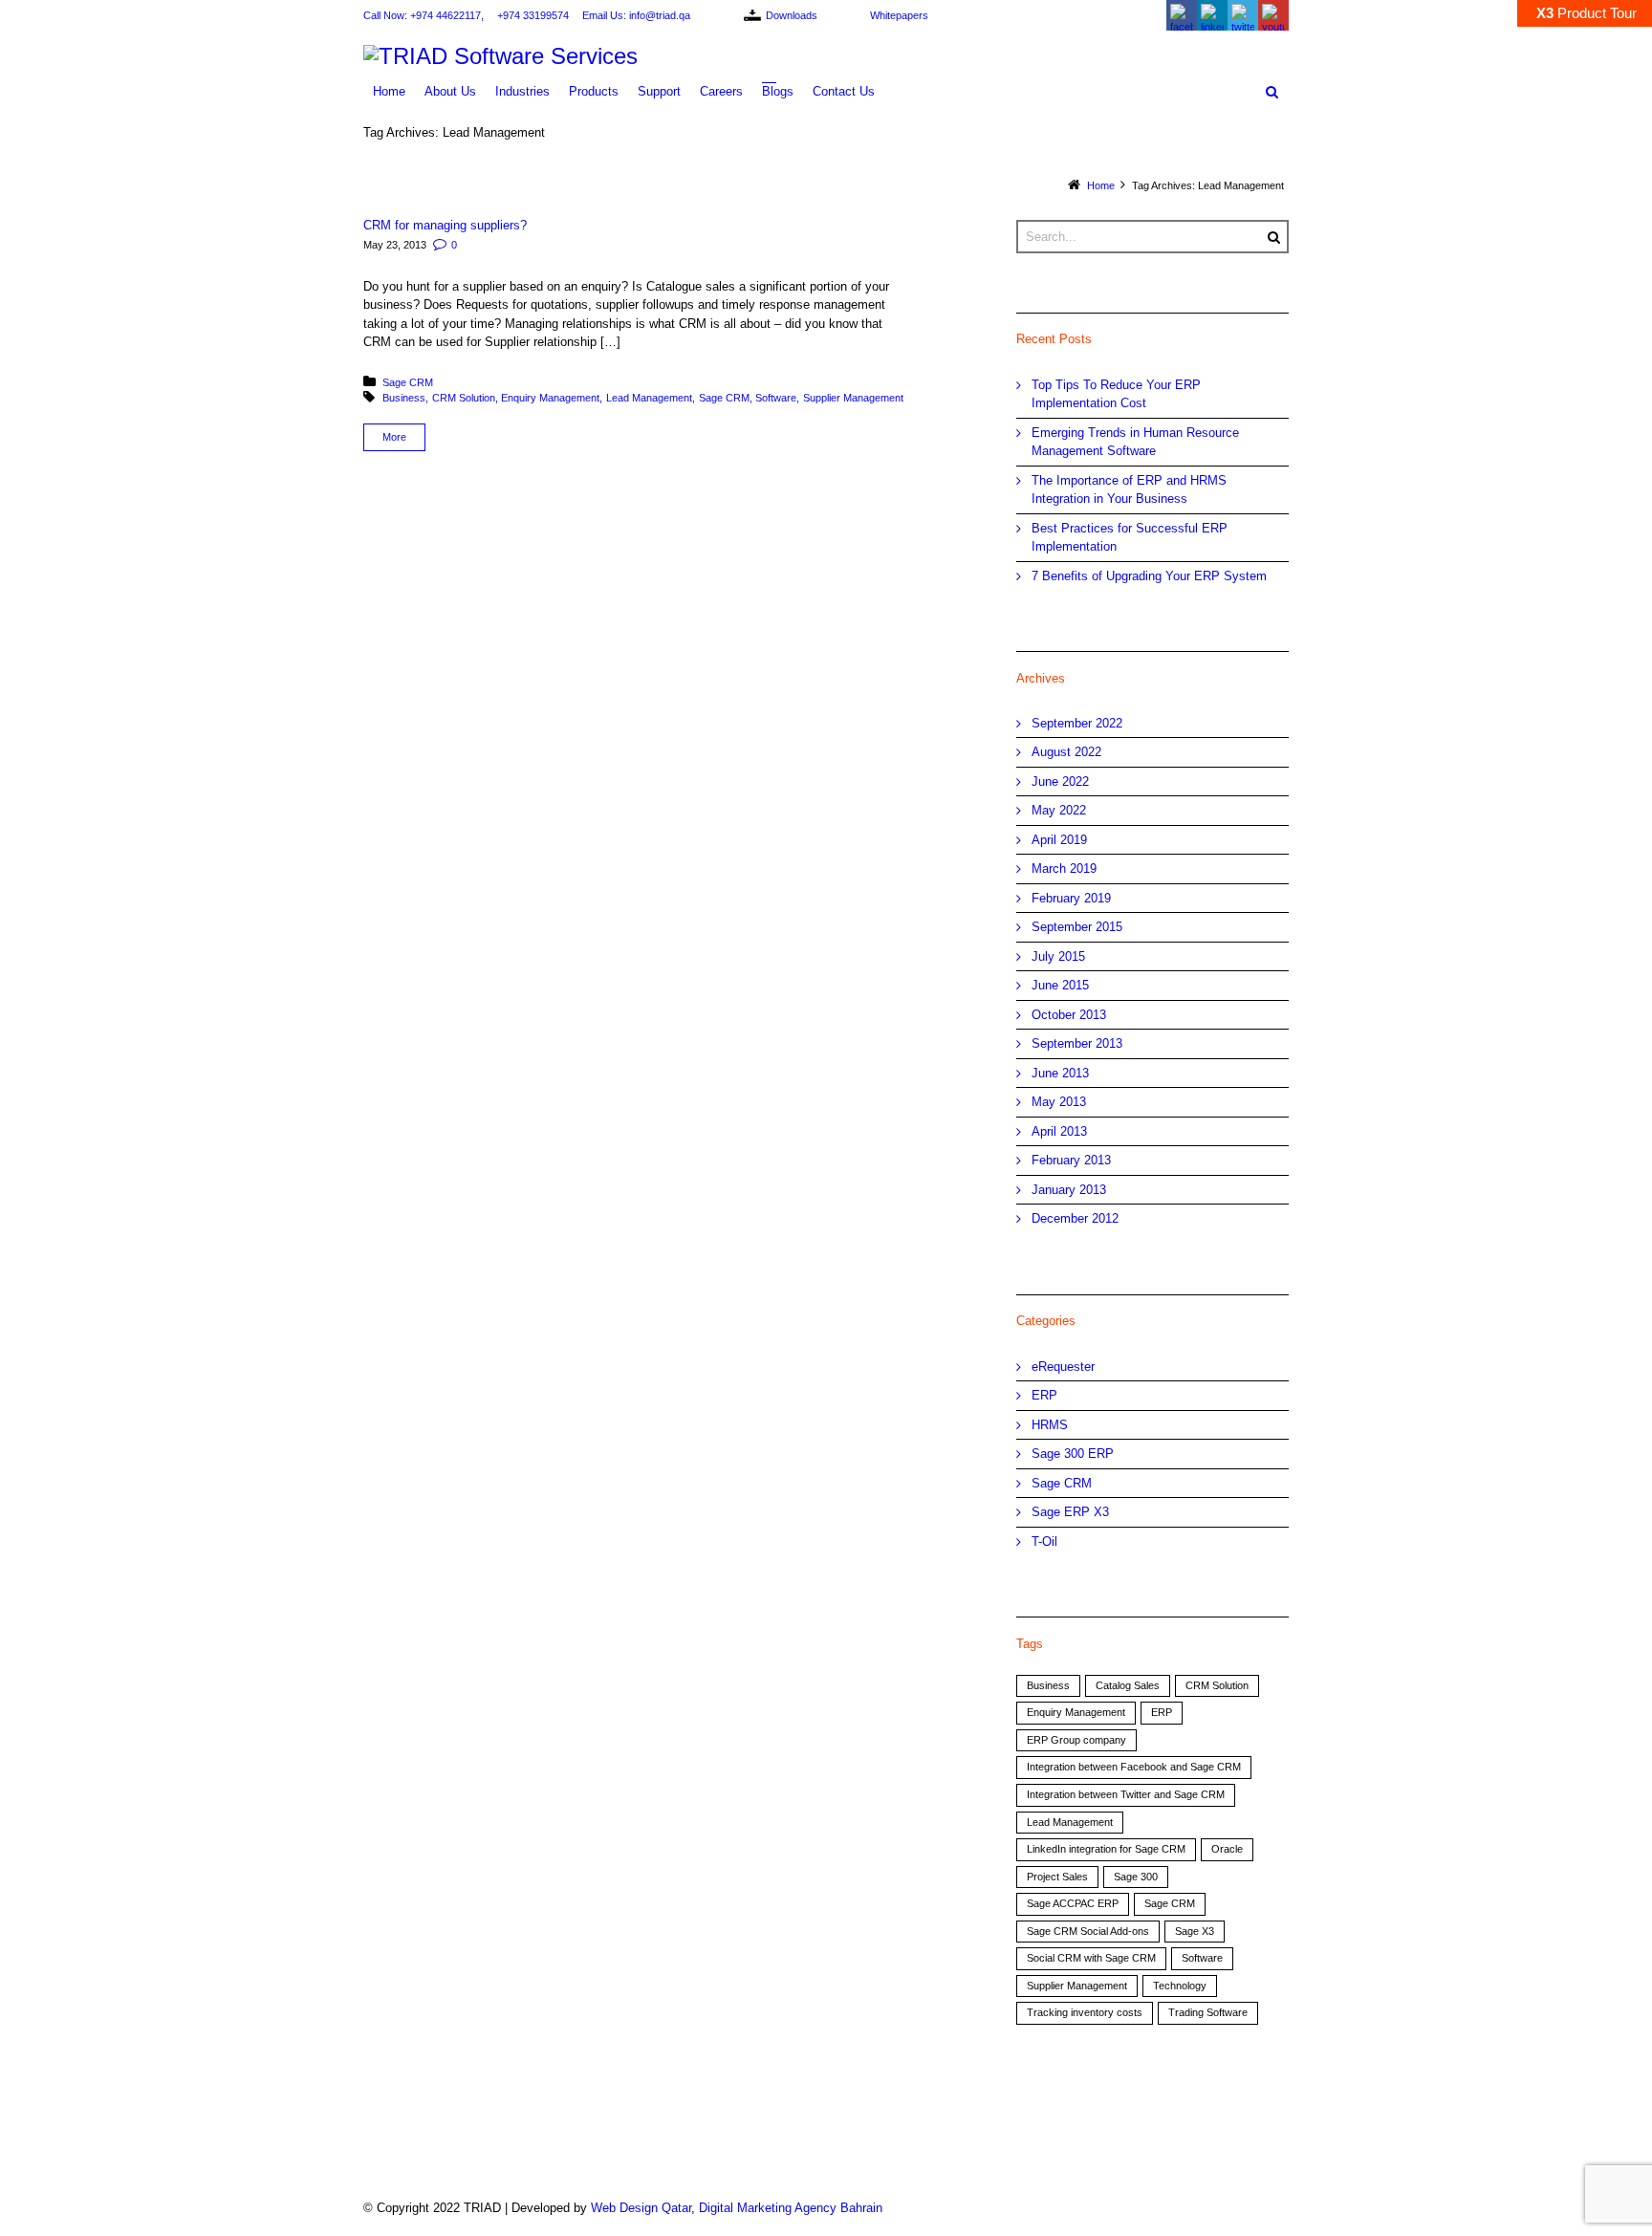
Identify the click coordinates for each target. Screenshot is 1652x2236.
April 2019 (1059, 840)
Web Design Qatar (641, 2208)
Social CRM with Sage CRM (1091, 1958)
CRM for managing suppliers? (445, 225)
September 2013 (1077, 1043)
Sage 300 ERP (1073, 1454)
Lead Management (649, 398)
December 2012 (1075, 1218)
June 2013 (1060, 1073)
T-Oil (1044, 1541)
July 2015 (1058, 956)
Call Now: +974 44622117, (424, 15)
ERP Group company (1076, 1740)
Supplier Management (853, 398)
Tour (1587, 13)
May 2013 (1059, 1102)
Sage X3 (1195, 1931)
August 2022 (1066, 752)
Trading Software (1208, 2012)
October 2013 (1069, 1015)
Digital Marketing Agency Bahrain (791, 2208)
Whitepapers (899, 15)
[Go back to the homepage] (826, 56)
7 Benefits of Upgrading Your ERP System (1149, 576)
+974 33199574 (533, 15)
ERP (1044, 1395)
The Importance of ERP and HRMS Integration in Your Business (1129, 490)
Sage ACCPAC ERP (1073, 1903)
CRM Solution (464, 398)
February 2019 (1071, 898)
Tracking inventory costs (1085, 2012)
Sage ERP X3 (1070, 1512)
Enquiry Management (550, 398)
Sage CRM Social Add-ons (1088, 1931)
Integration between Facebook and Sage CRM (1134, 1767)
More (394, 437)
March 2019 (1064, 868)
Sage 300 (1136, 1877)
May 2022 (1059, 810)
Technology (1180, 1986)
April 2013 (1059, 1131)
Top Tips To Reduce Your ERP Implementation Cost (1116, 394)
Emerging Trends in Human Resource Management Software (1135, 442)
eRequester (1063, 1367)
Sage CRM (408, 382)
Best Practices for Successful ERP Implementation (1130, 538)
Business (404, 398)
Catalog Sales (1128, 1685)
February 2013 (1071, 1160)
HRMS (1050, 1425)
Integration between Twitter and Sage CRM (1126, 1794)
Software (776, 398)
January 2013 (1069, 1190)
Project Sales (1057, 1877)
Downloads (792, 15)
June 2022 (1060, 782)
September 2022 (1077, 723)
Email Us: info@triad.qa (636, 15)
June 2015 (1060, 985)
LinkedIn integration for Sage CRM (1106, 1849)
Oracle (1227, 1849)
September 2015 (1077, 927)
